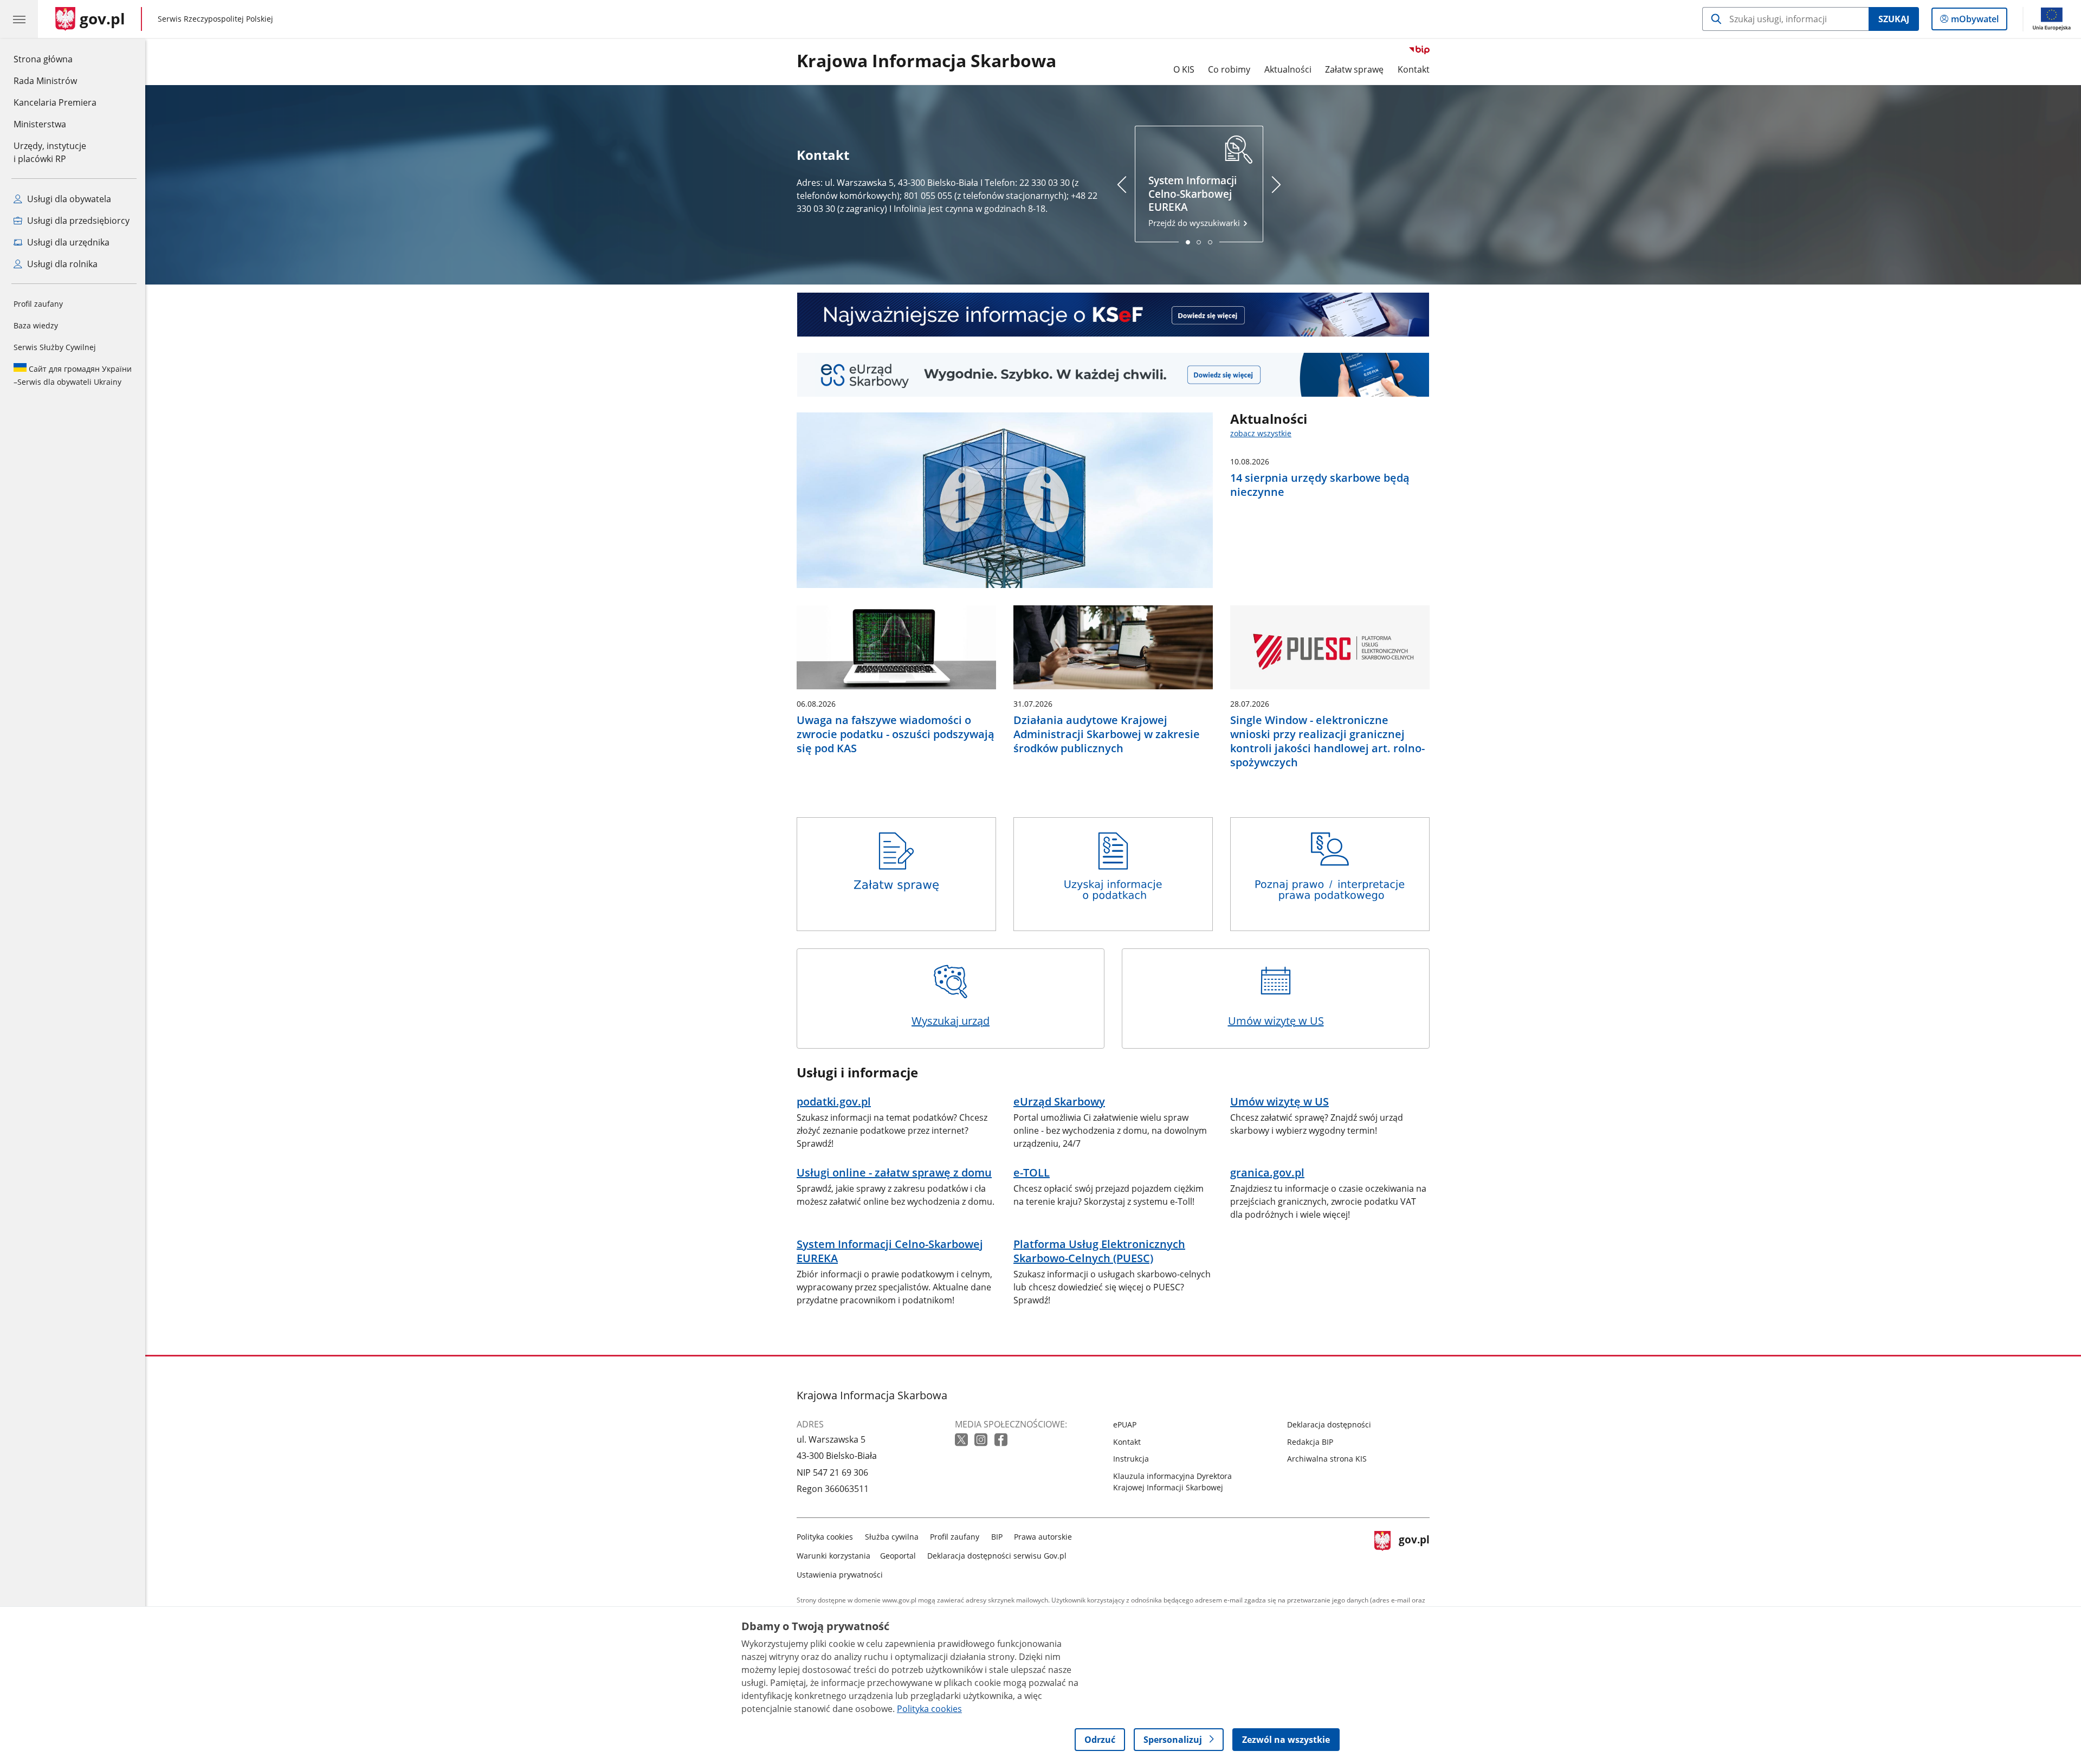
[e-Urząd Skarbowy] (1113, 375)
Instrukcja (1131, 1459)
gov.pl (1414, 1553)
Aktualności (1288, 69)
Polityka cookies (825, 1537)
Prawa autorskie (1043, 1537)
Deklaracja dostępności (1329, 1424)
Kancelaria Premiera (55, 102)
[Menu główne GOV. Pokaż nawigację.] (19, 19)
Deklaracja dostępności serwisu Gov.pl (997, 1556)
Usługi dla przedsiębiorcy (77, 221)
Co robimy (1229, 69)
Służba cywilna (892, 1537)
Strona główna (55, 59)
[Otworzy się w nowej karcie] (962, 1440)
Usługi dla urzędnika (67, 242)
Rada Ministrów (45, 81)
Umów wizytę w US (1276, 1021)
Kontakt (1414, 69)
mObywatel (1975, 21)
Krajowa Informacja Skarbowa (926, 61)
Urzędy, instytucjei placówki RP (50, 152)
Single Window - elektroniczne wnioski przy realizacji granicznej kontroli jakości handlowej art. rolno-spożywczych (1327, 741)
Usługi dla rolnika (61, 264)
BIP (997, 1537)
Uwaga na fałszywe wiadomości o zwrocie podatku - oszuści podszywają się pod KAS (896, 734)
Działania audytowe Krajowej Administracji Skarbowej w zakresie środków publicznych (1107, 734)
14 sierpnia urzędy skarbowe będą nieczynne (1320, 485)
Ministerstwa (40, 124)
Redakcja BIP (1310, 1442)
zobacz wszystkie (1261, 433)
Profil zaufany (38, 304)
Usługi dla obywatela (68, 199)
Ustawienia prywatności (840, 1575)
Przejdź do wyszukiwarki (1195, 201)
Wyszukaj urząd (951, 1021)
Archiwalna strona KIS (1327, 1459)
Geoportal (898, 1556)
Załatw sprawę (1354, 69)
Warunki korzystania (833, 1556)
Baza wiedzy (36, 325)
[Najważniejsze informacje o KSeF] (1113, 315)
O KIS (1184, 69)
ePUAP (1125, 1424)
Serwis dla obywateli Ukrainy (73, 375)
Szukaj (1894, 19)
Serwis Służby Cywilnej (55, 347)
